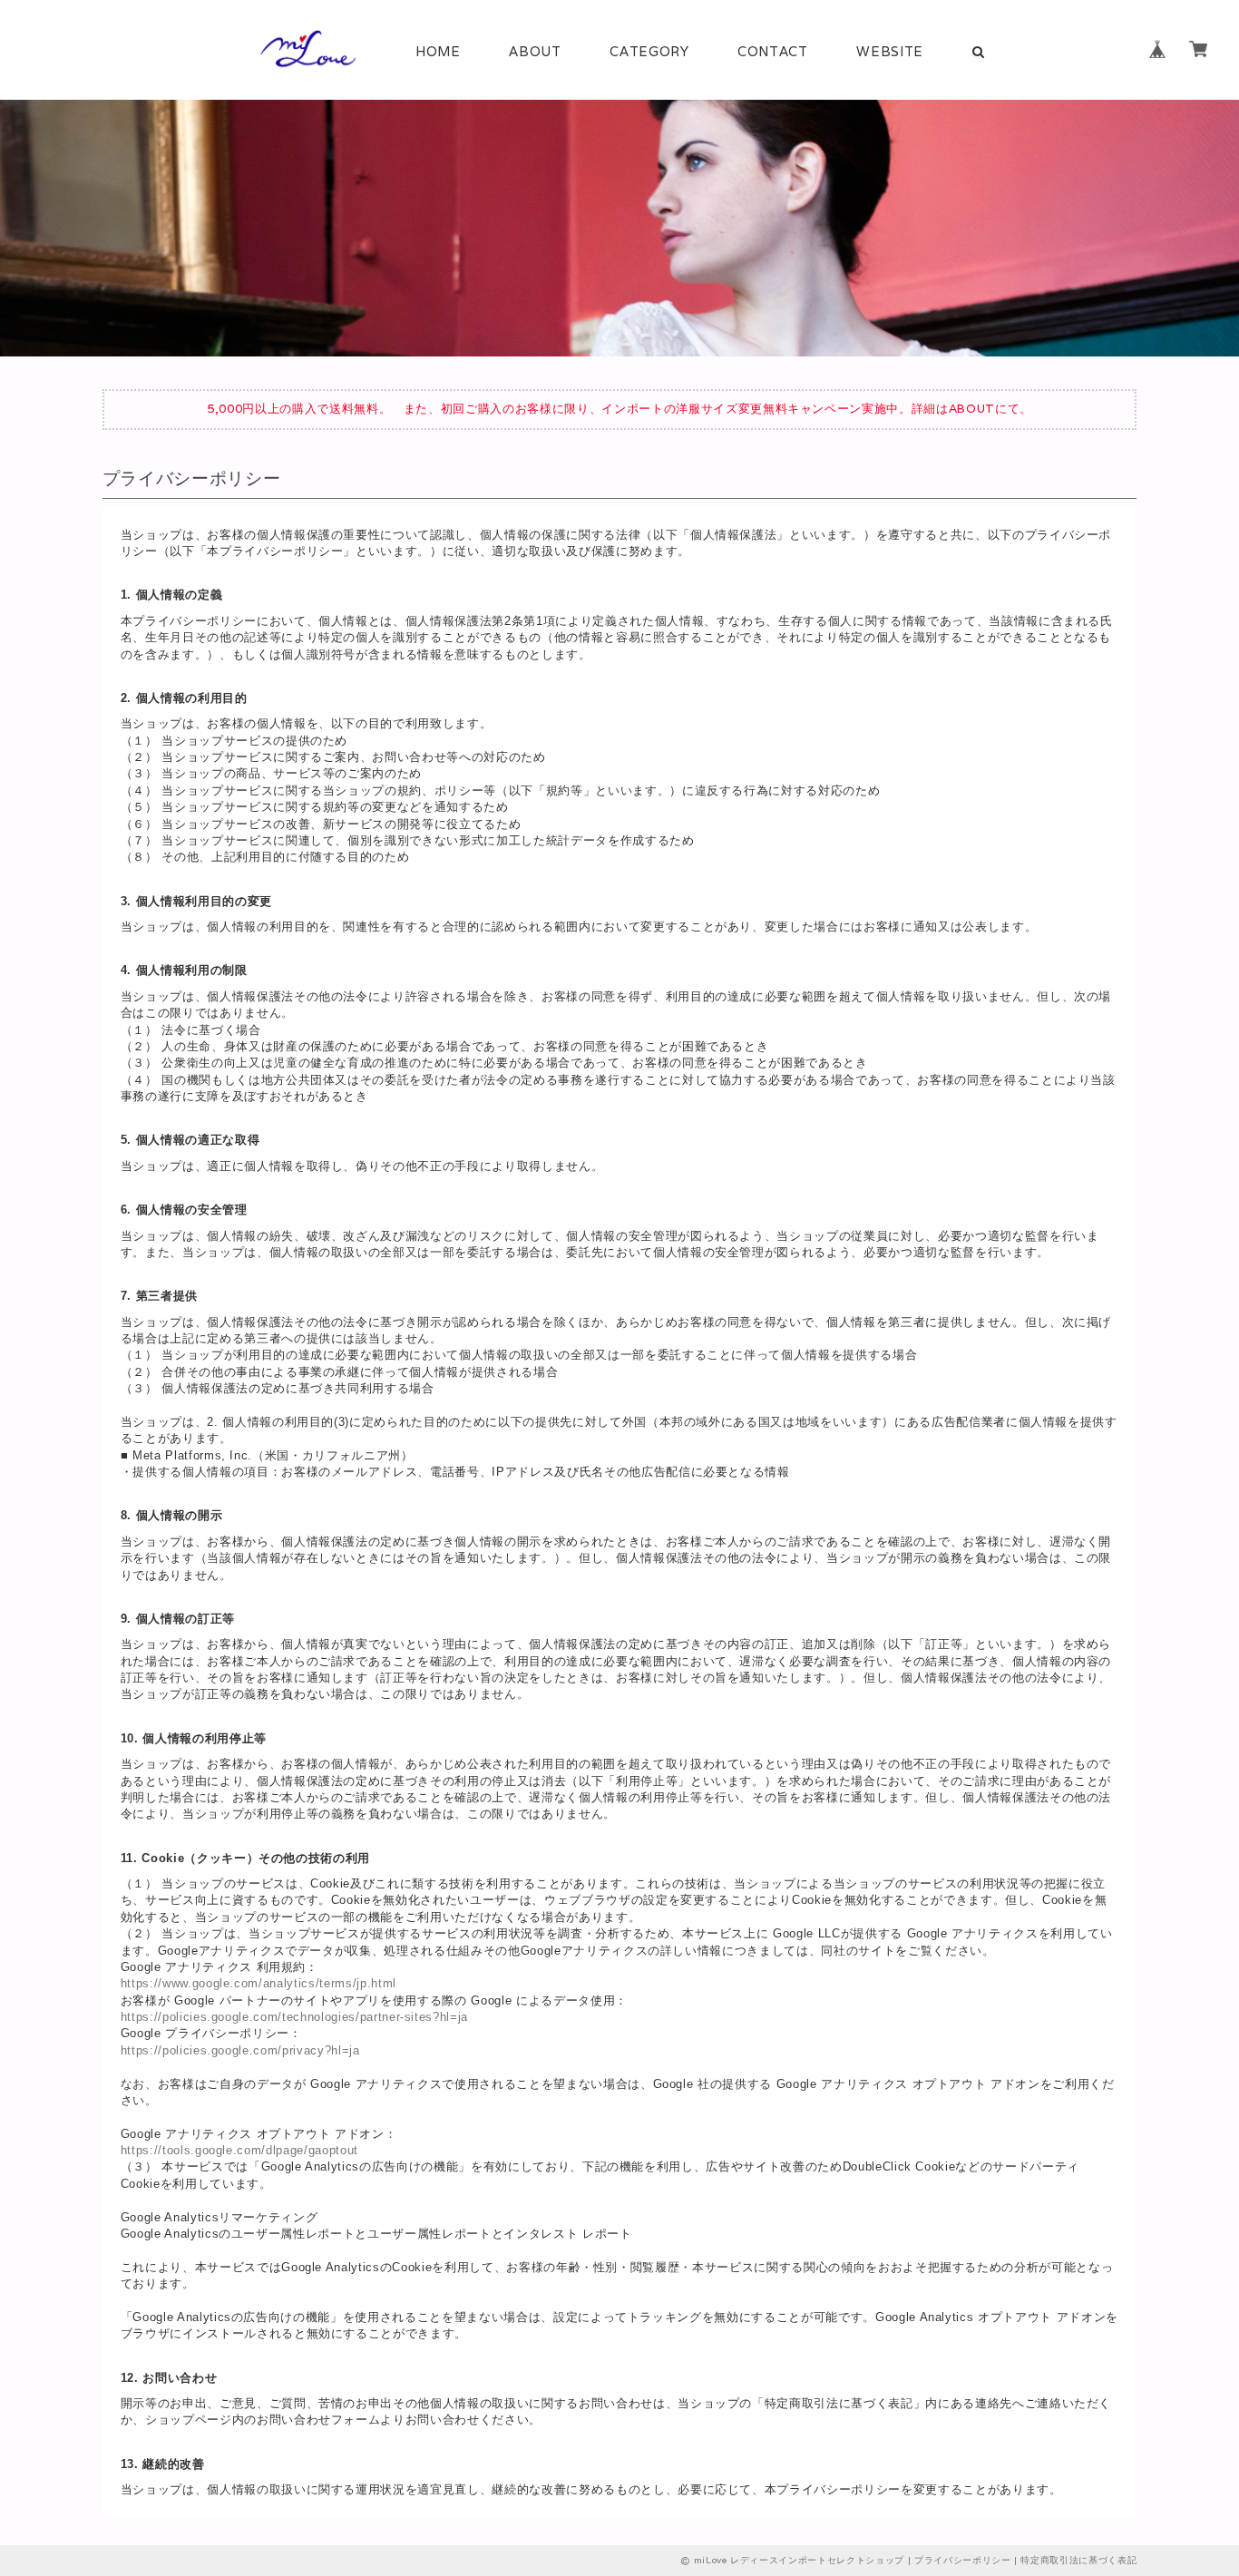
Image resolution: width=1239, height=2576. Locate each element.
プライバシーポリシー (963, 2560)
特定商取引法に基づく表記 (1078, 2560)
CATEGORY (649, 51)
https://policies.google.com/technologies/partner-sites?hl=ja (294, 2017)
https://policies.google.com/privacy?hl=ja (240, 2050)
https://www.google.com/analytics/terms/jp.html (259, 1983)
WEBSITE (890, 51)
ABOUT (535, 51)
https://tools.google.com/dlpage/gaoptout (239, 2150)
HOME (438, 51)
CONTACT (773, 51)
